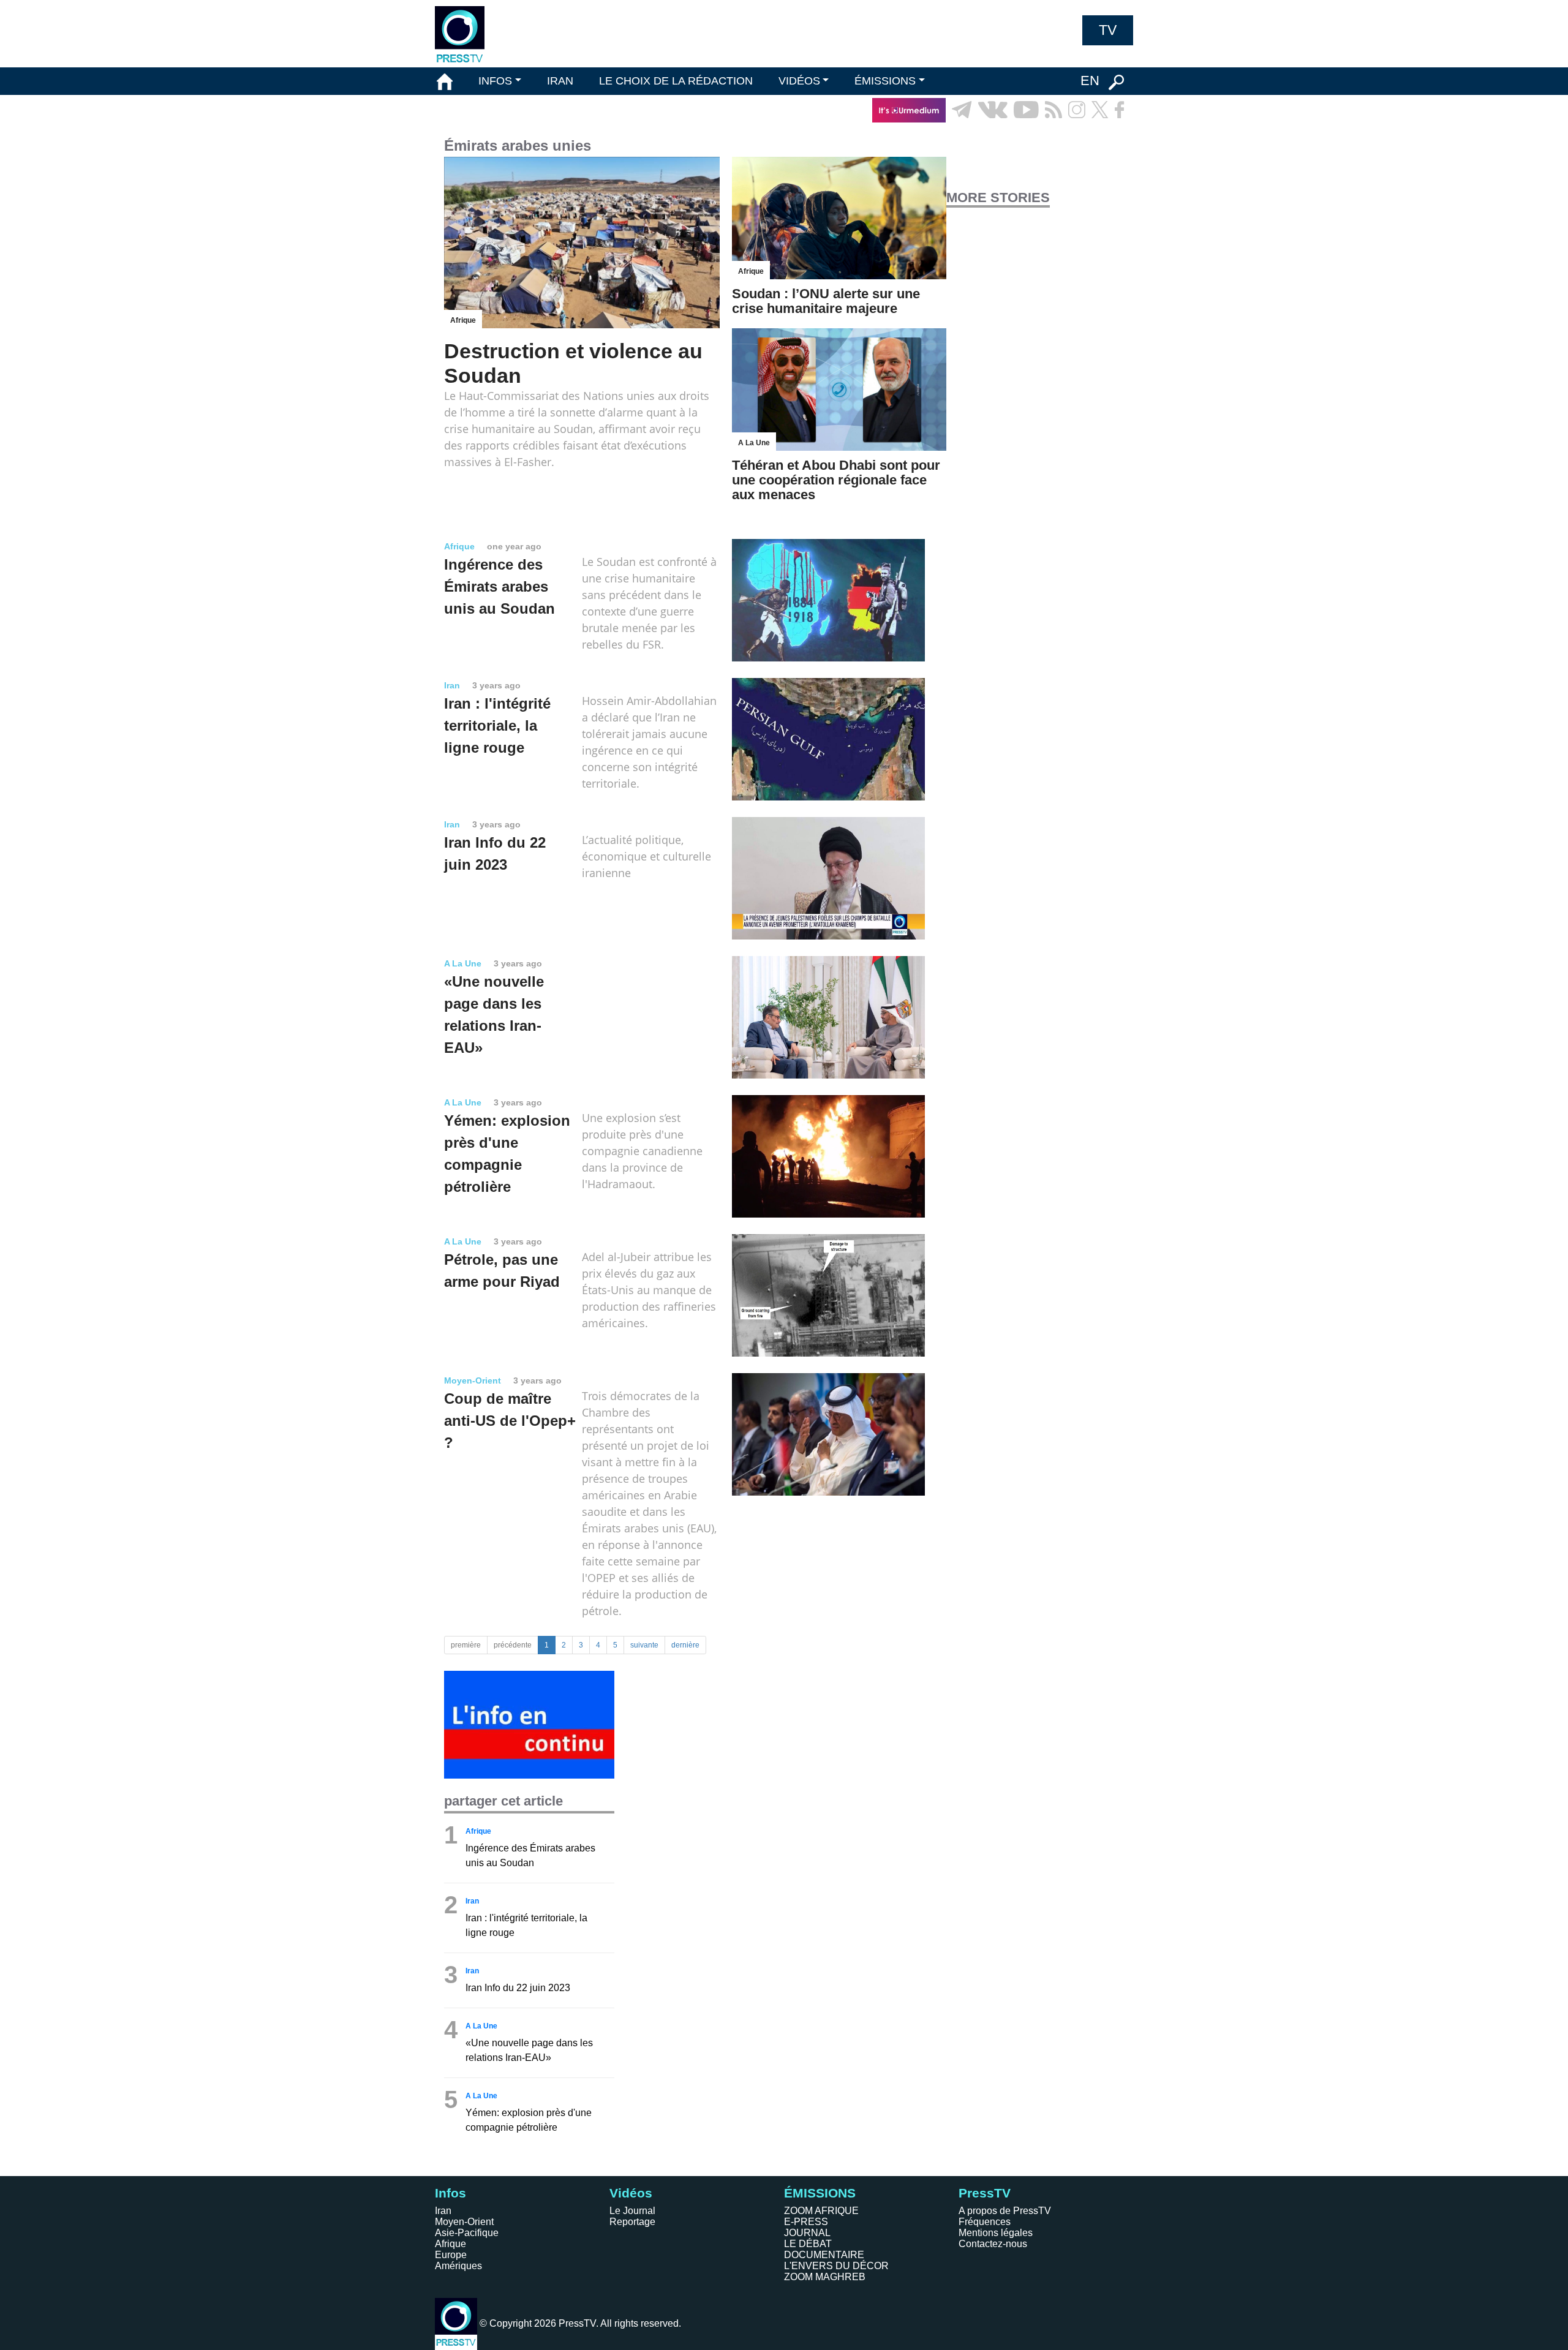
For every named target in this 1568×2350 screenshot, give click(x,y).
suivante (644, 1645)
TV (1108, 30)
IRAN (560, 81)
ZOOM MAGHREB (825, 2277)
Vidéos (631, 2193)
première (466, 1645)
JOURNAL (807, 2233)
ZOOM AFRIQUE (821, 2211)
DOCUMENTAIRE (824, 2255)
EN (1090, 81)
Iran (443, 2211)
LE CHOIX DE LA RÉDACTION (676, 81)
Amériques (458, 2266)
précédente (513, 1645)
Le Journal (632, 2211)
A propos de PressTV (1005, 2211)
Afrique (450, 2244)
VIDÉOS (799, 81)
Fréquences (985, 2222)
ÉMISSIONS (885, 81)
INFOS (495, 81)
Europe (451, 2255)
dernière (685, 1645)
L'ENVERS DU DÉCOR (836, 2266)
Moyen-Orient (464, 2222)
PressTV (985, 2193)
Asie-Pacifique (467, 2233)
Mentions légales (996, 2233)
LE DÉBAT (808, 2244)
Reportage (632, 2222)
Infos (450, 2193)
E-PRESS (806, 2222)
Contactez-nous (993, 2244)
